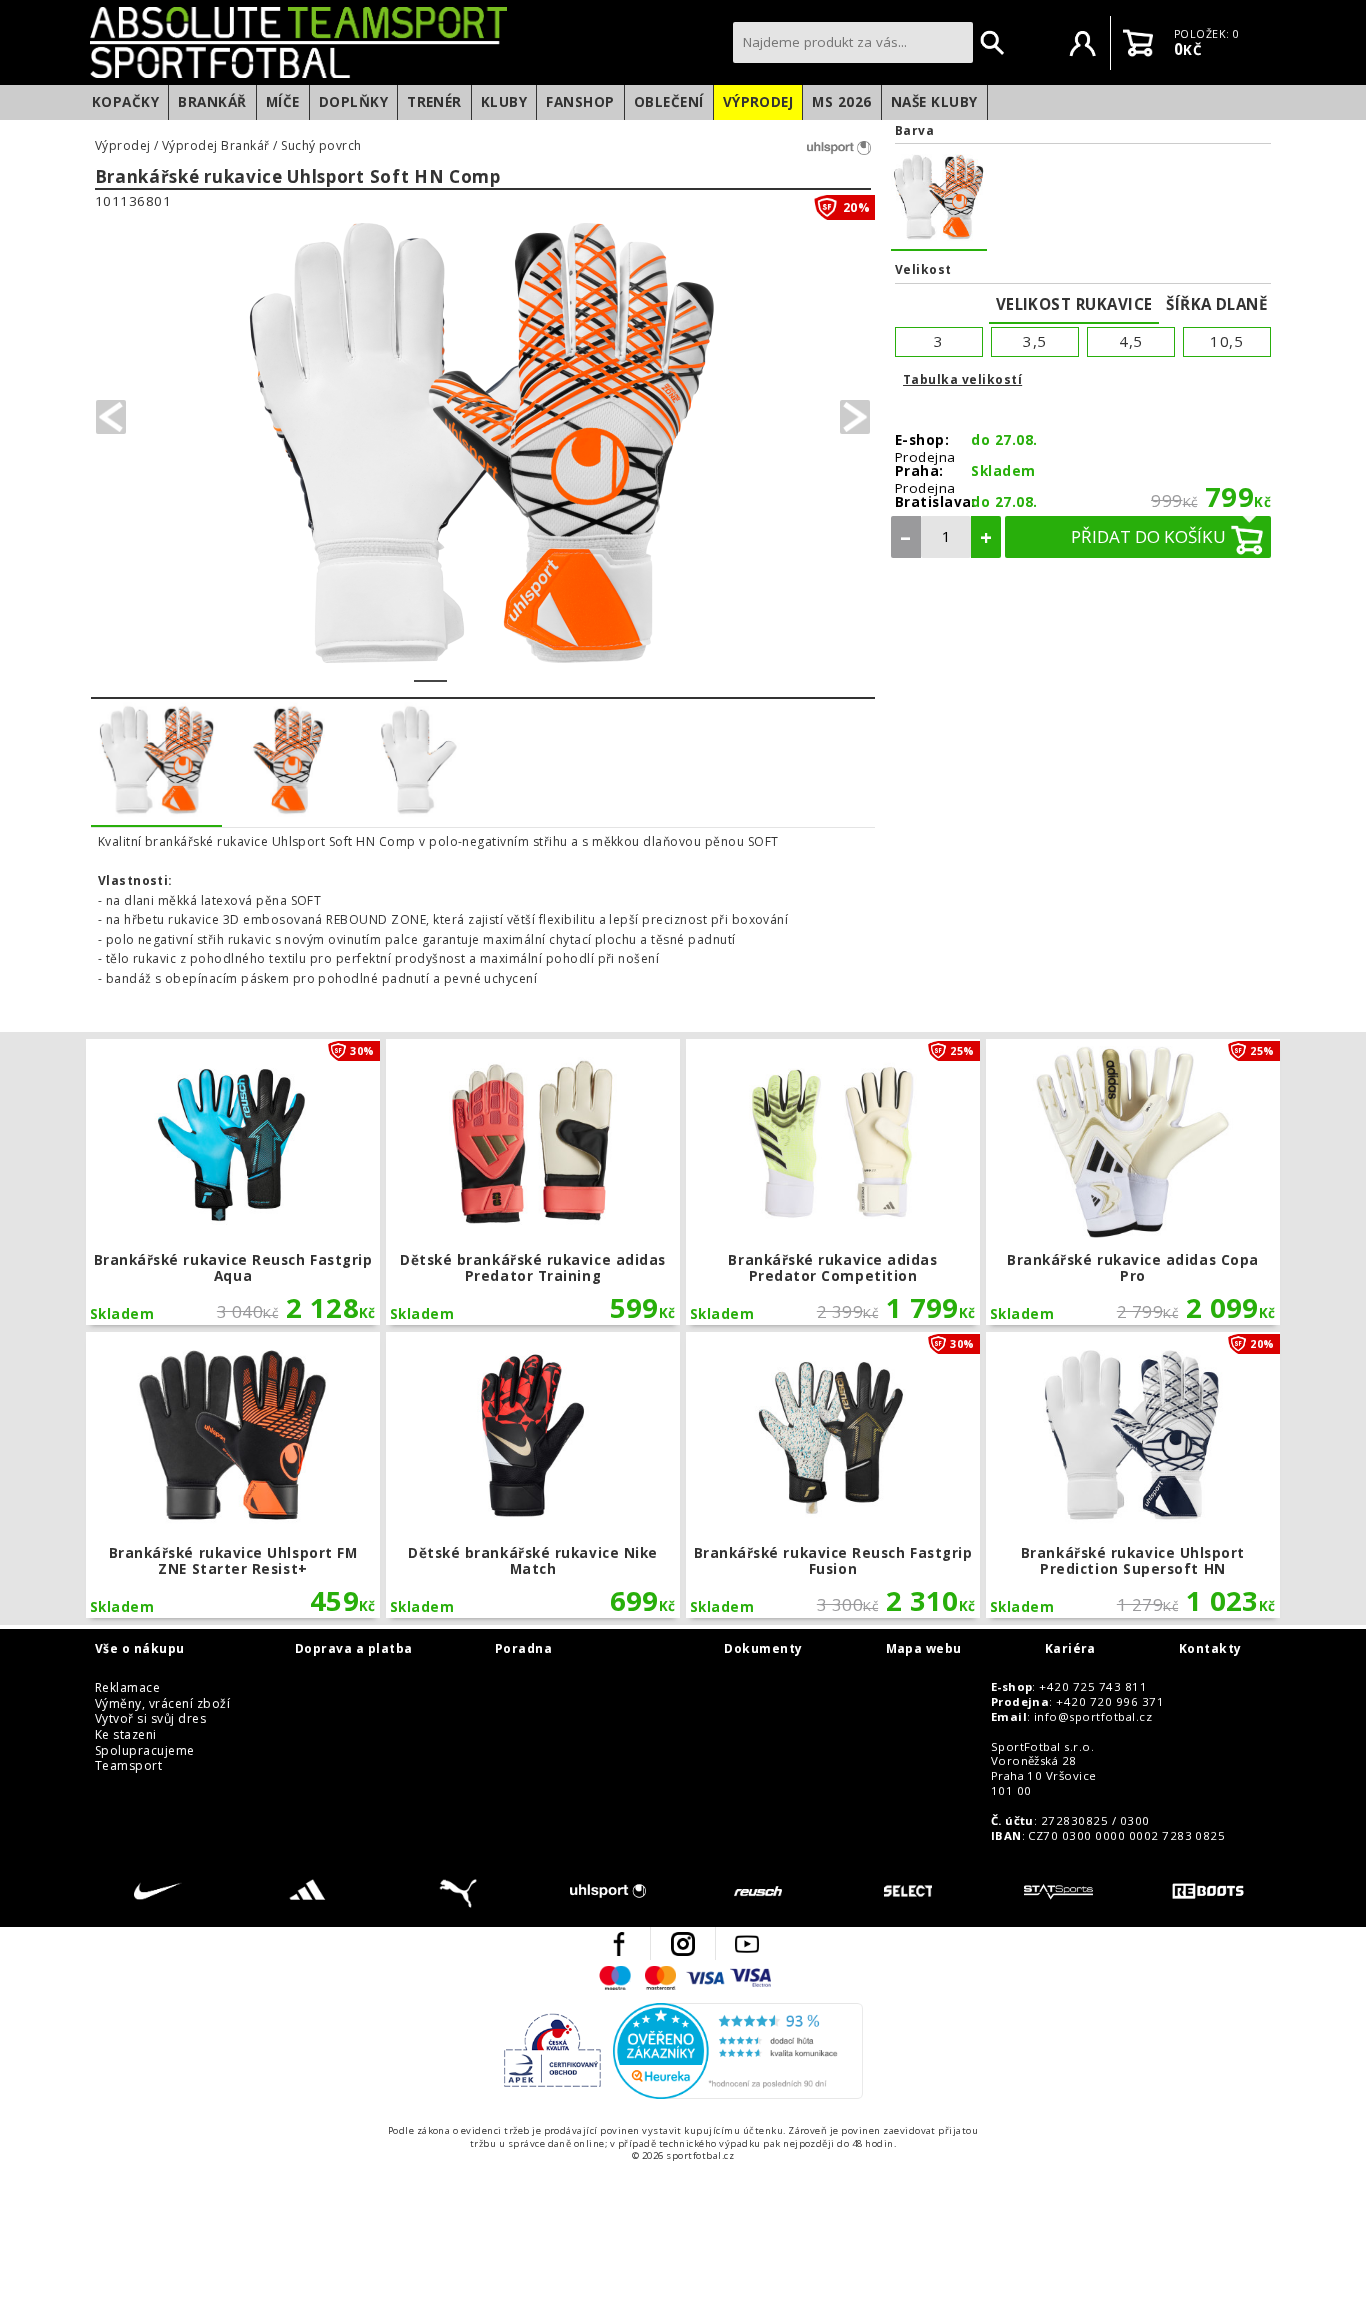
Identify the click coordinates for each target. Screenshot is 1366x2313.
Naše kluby (934, 102)
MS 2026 (841, 102)
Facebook (619, 1944)
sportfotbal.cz (406, 42)
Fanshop (580, 102)
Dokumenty (763, 1649)
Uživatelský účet (1083, 43)
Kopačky (125, 102)
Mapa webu (924, 1649)
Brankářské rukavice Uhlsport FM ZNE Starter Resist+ (232, 1475)
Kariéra (1070, 1649)
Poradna (523, 1649)
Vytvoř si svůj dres (150, 1719)
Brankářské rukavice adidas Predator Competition (832, 1182)
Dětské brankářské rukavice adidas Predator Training (532, 1182)
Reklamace (127, 1688)
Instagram (683, 1944)
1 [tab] (430, 668)
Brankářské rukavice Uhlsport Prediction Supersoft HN (1132, 1475)
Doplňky (353, 102)
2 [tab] (463, 668)
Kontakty (1210, 1649)
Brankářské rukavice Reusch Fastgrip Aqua (232, 1182)
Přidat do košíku (1148, 536)
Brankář (212, 102)
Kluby (504, 102)
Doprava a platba (354, 1649)
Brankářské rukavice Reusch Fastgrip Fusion (832, 1475)
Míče (283, 102)
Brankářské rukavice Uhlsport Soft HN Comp (298, 177)
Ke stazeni (126, 1735)
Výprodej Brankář (216, 146)
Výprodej (758, 102)
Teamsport (128, 1766)
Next (855, 417)
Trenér (434, 102)
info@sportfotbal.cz (1093, 1717)
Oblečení (669, 102)
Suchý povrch (321, 146)
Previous (111, 417)
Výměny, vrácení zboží (162, 1704)
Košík (1138, 43)
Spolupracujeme (145, 1751)
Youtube (747, 1944)
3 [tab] (496, 668)
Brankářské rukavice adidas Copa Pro (1132, 1182)
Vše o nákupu (140, 1649)
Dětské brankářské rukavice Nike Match (532, 1475)
